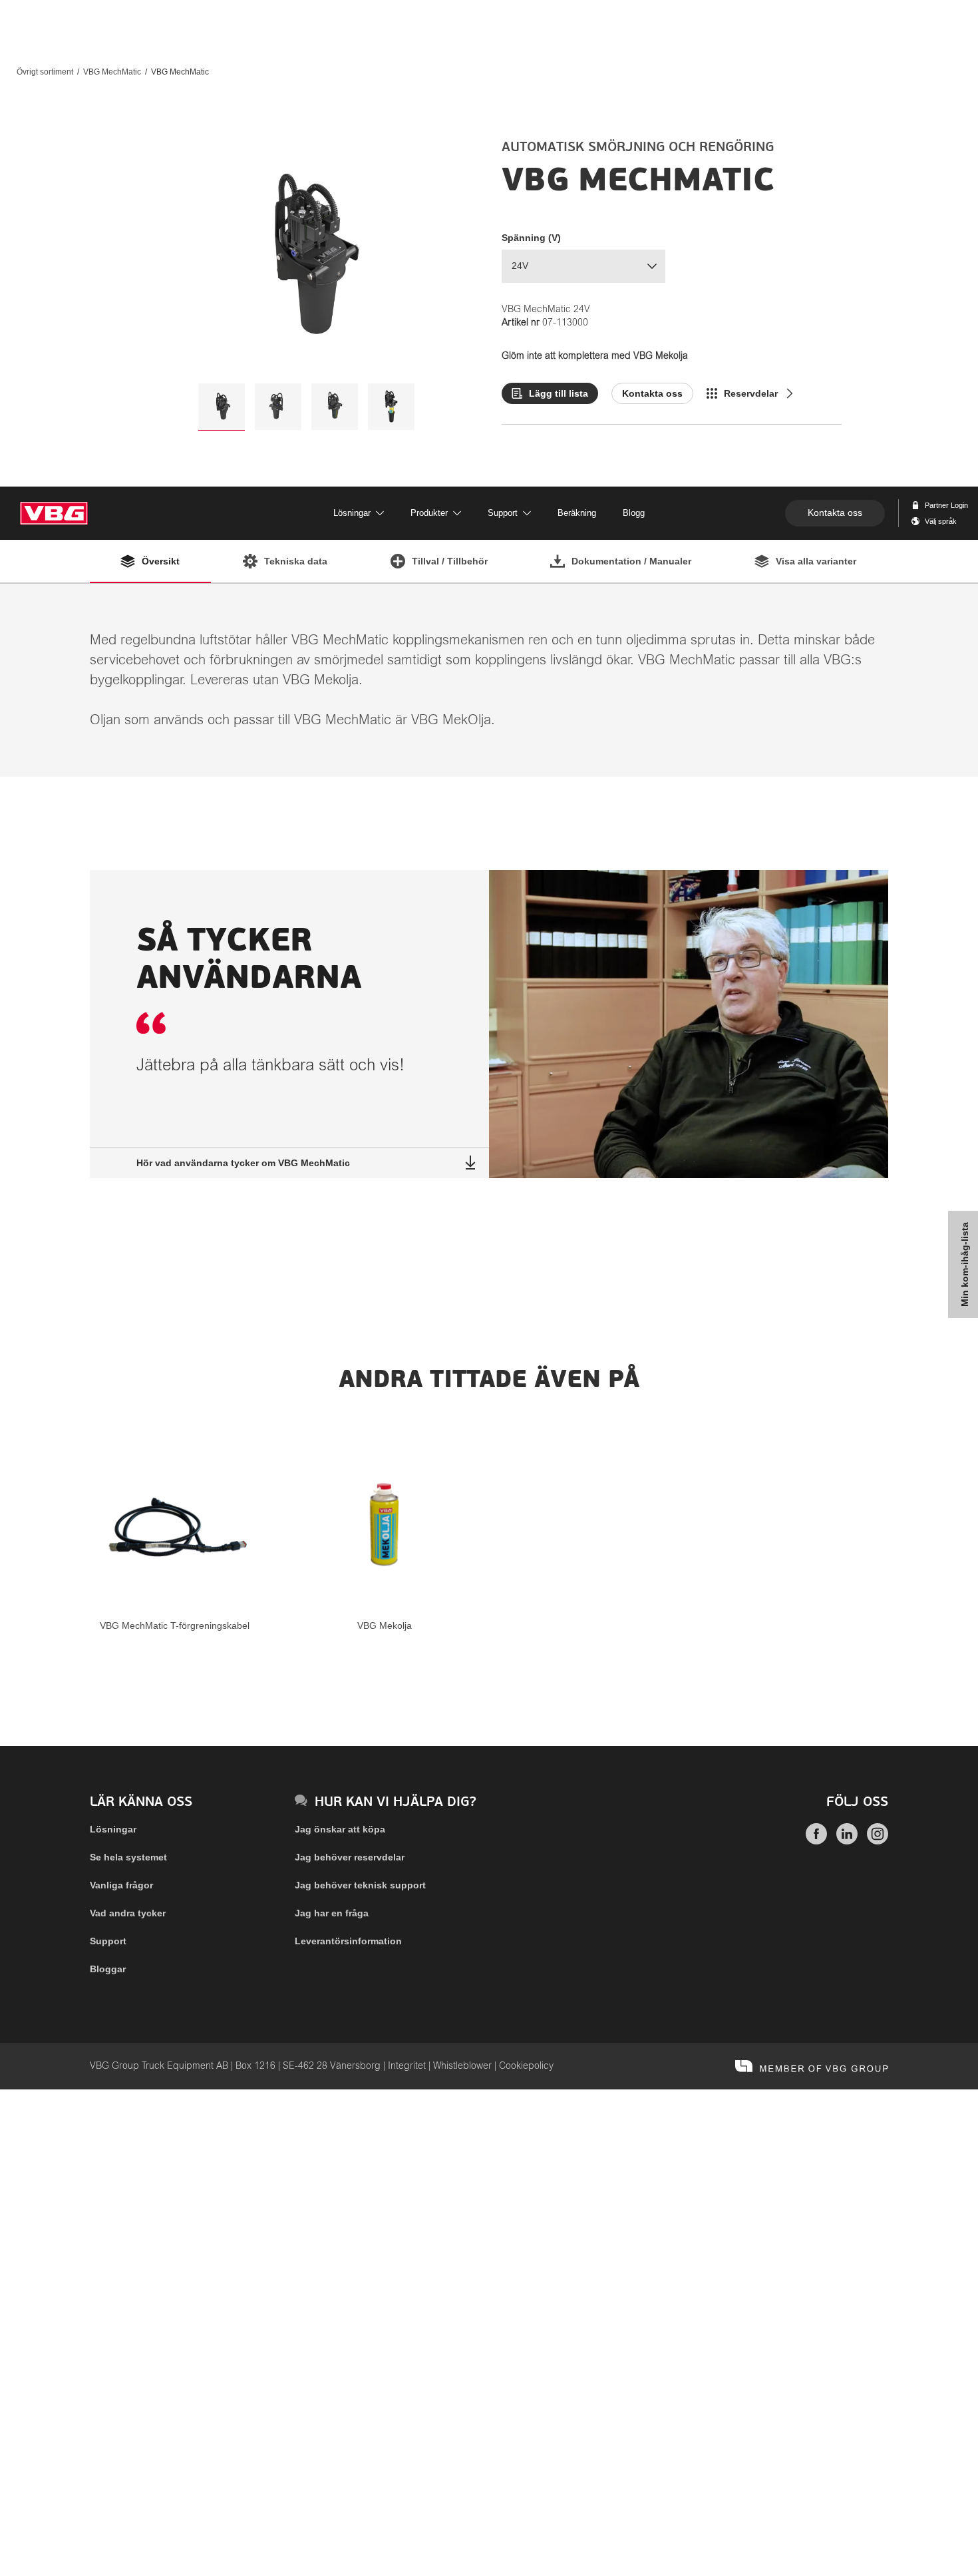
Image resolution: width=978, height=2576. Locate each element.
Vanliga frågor (121, 1885)
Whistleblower (462, 2066)
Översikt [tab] (161, 561)
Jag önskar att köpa (340, 1829)
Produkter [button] (429, 513)
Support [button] (503, 513)
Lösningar (113, 1829)
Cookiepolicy (526, 2066)
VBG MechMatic (112, 72)
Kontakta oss (835, 513)
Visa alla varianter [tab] (816, 561)
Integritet (407, 2066)
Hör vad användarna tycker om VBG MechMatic (243, 1163)
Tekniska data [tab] (296, 561)
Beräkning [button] (577, 513)
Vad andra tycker (128, 1913)
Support (108, 1941)
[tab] (222, 407)
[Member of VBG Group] (812, 2066)
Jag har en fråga (332, 1913)
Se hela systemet (128, 1857)
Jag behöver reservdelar (350, 1857)
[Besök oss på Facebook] (816, 1841)
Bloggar (108, 1969)
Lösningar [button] (352, 513)
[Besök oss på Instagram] (878, 1841)
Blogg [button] (634, 513)
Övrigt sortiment (45, 72)
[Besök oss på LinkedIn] (847, 1841)
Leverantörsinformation (348, 1941)
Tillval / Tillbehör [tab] (450, 561)
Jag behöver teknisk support (360, 1885)
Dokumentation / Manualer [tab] (631, 561)
